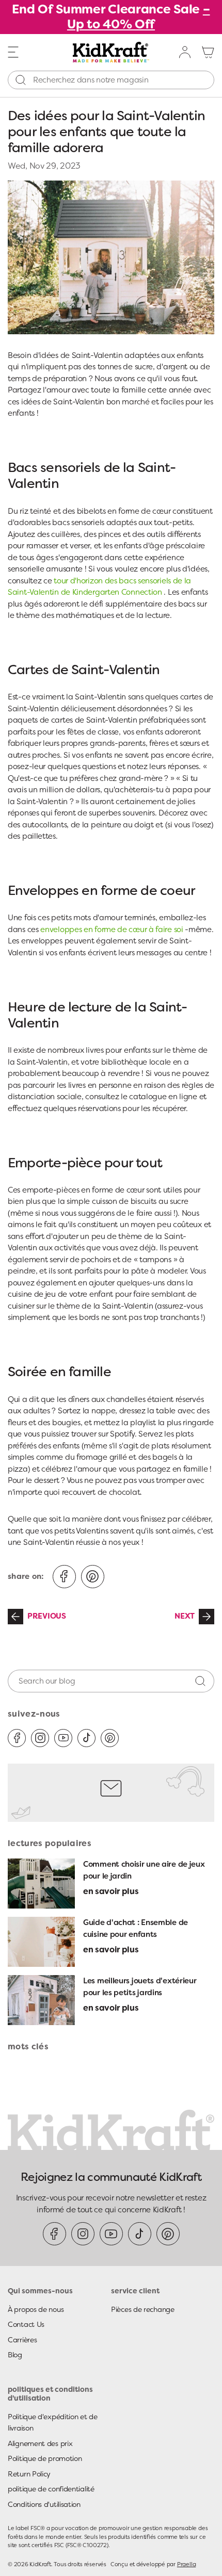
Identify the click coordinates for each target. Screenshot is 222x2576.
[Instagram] (40, 1738)
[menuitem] (185, 52)
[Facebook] (17, 1738)
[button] (13, 52)
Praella (186, 2564)
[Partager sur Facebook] (64, 1577)
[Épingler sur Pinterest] (93, 1577)
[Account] (185, 52)
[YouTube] (63, 1738)
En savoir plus (111, 1891)
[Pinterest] (110, 1738)
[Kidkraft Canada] (111, 52)
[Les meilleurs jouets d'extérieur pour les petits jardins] (41, 2000)
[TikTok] (86, 1738)
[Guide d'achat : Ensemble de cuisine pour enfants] (41, 1942)
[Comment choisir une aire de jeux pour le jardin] (41, 1884)
